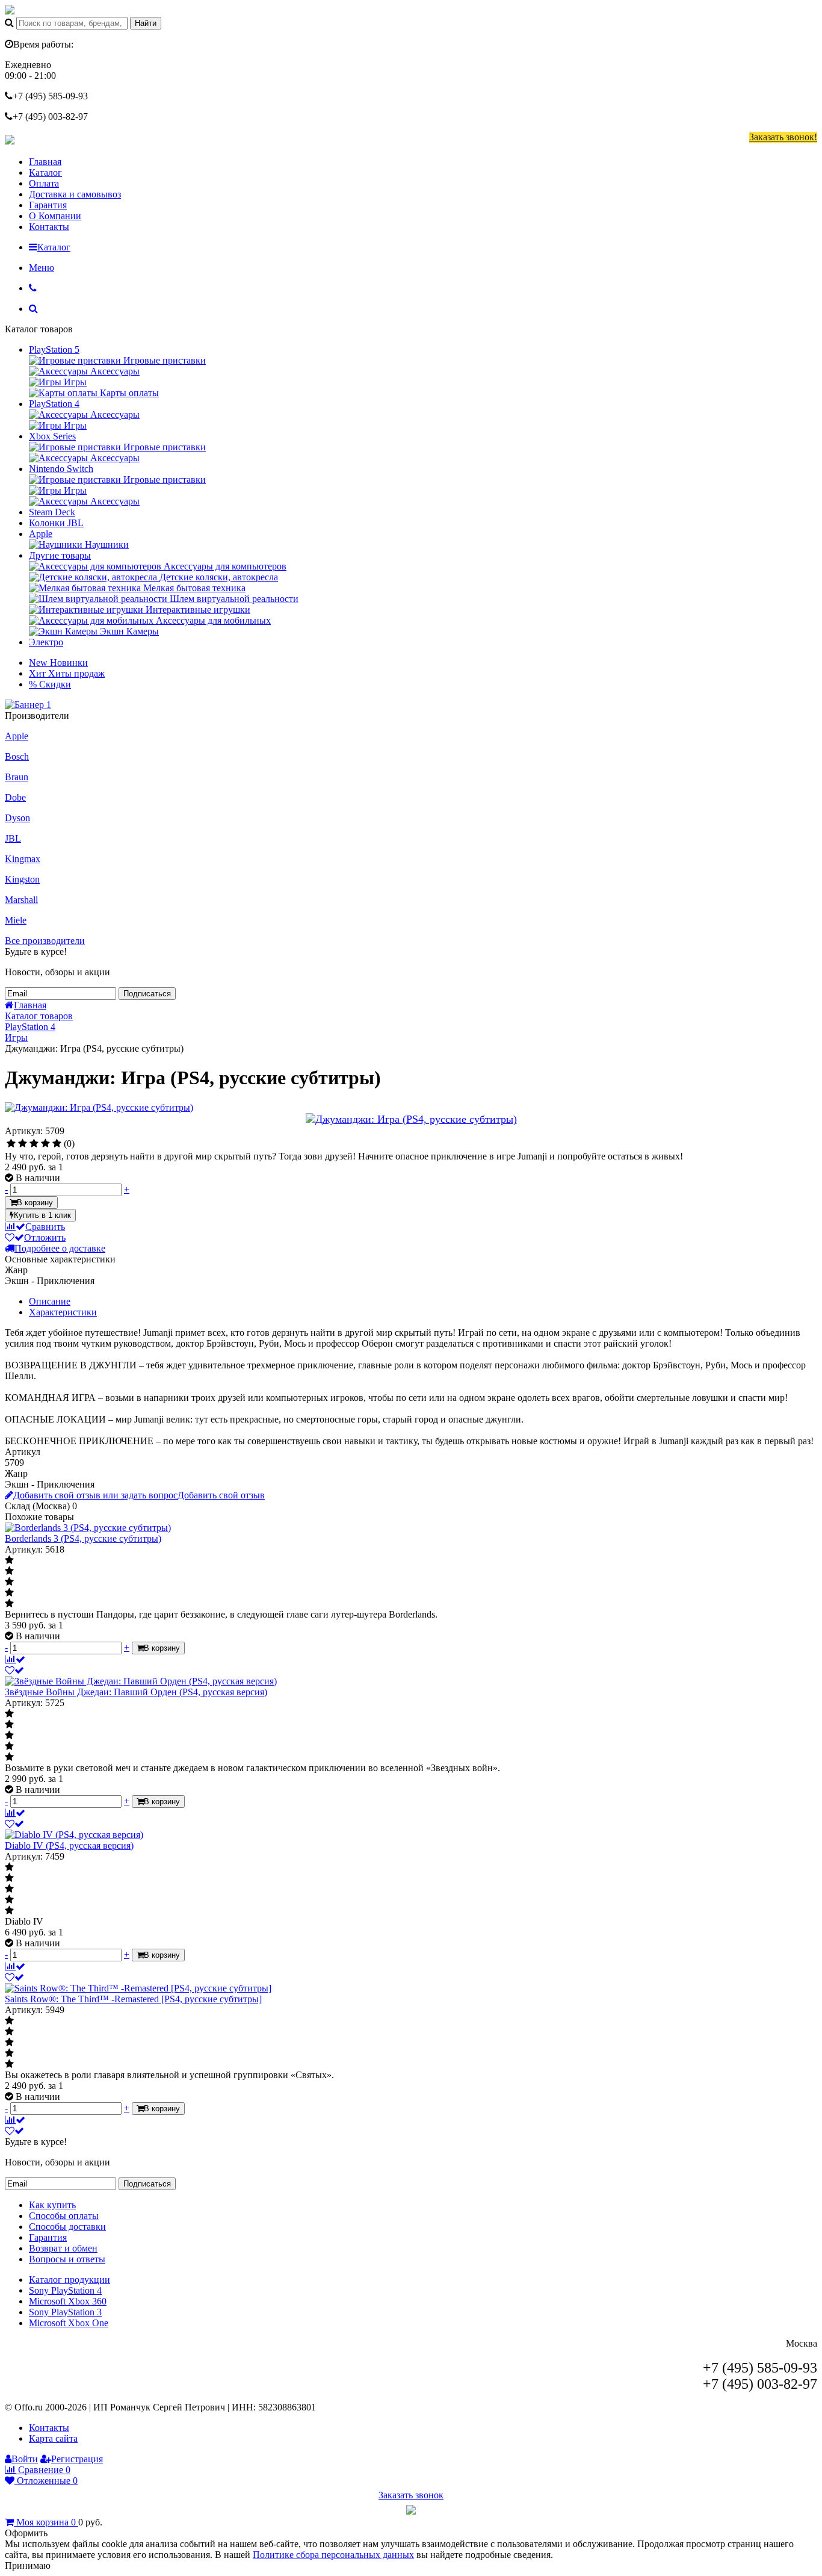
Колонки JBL (56, 523)
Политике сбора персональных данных (333, 2555)
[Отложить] (14, 1670)
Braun (17, 777)
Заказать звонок (411, 2495)
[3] (34, 1144)
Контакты (49, 227)
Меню (42, 268)
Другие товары (60, 555)
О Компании (55, 216)
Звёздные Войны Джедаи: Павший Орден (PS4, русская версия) (136, 1692)
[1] (11, 1144)
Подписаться (147, 994)
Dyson (17, 818)
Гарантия (48, 205)
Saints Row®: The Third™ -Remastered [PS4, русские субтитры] (133, 1999)
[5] (57, 1144)
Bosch (17, 756)
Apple (41, 534)
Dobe (15, 797)
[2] (23, 1144)
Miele (16, 920)
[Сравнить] (15, 1659)
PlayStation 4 (54, 404)
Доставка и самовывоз (75, 194)
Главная (45, 162)
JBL (13, 838)
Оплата (44, 183)
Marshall (21, 900)
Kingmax (23, 859)
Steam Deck (52, 512)
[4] (45, 1144)
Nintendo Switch (61, 469)
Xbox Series (52, 436)
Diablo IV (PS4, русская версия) (69, 1845)
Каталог (45, 172)
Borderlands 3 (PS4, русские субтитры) (83, 1538)
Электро (46, 642)
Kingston (22, 879)
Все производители (45, 941)
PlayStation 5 (54, 349)
